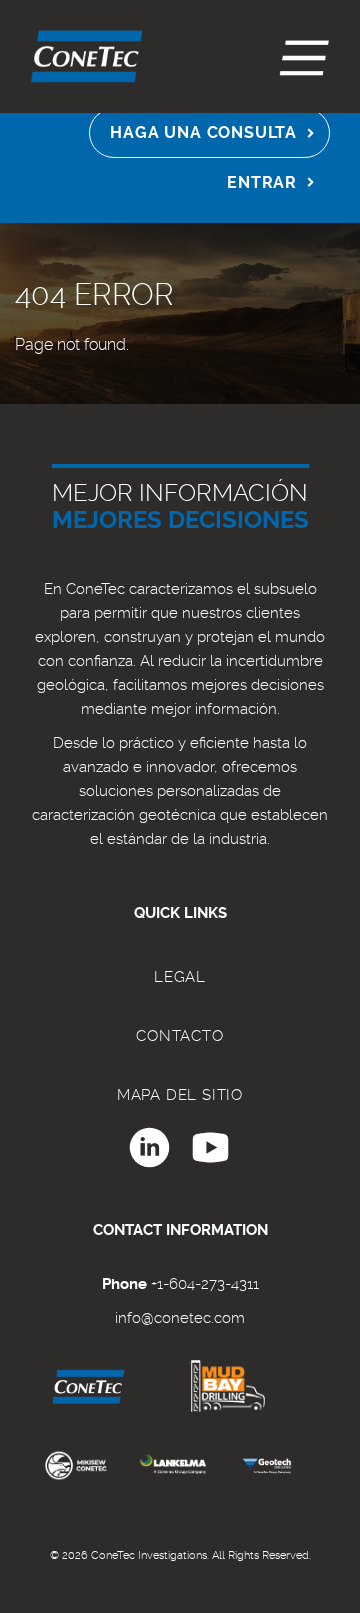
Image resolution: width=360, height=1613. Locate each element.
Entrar (262, 182)
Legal (180, 977)
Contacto (179, 1036)
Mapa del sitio (180, 1095)
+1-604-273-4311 (205, 1284)
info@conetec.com (180, 1318)
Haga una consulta (203, 132)
